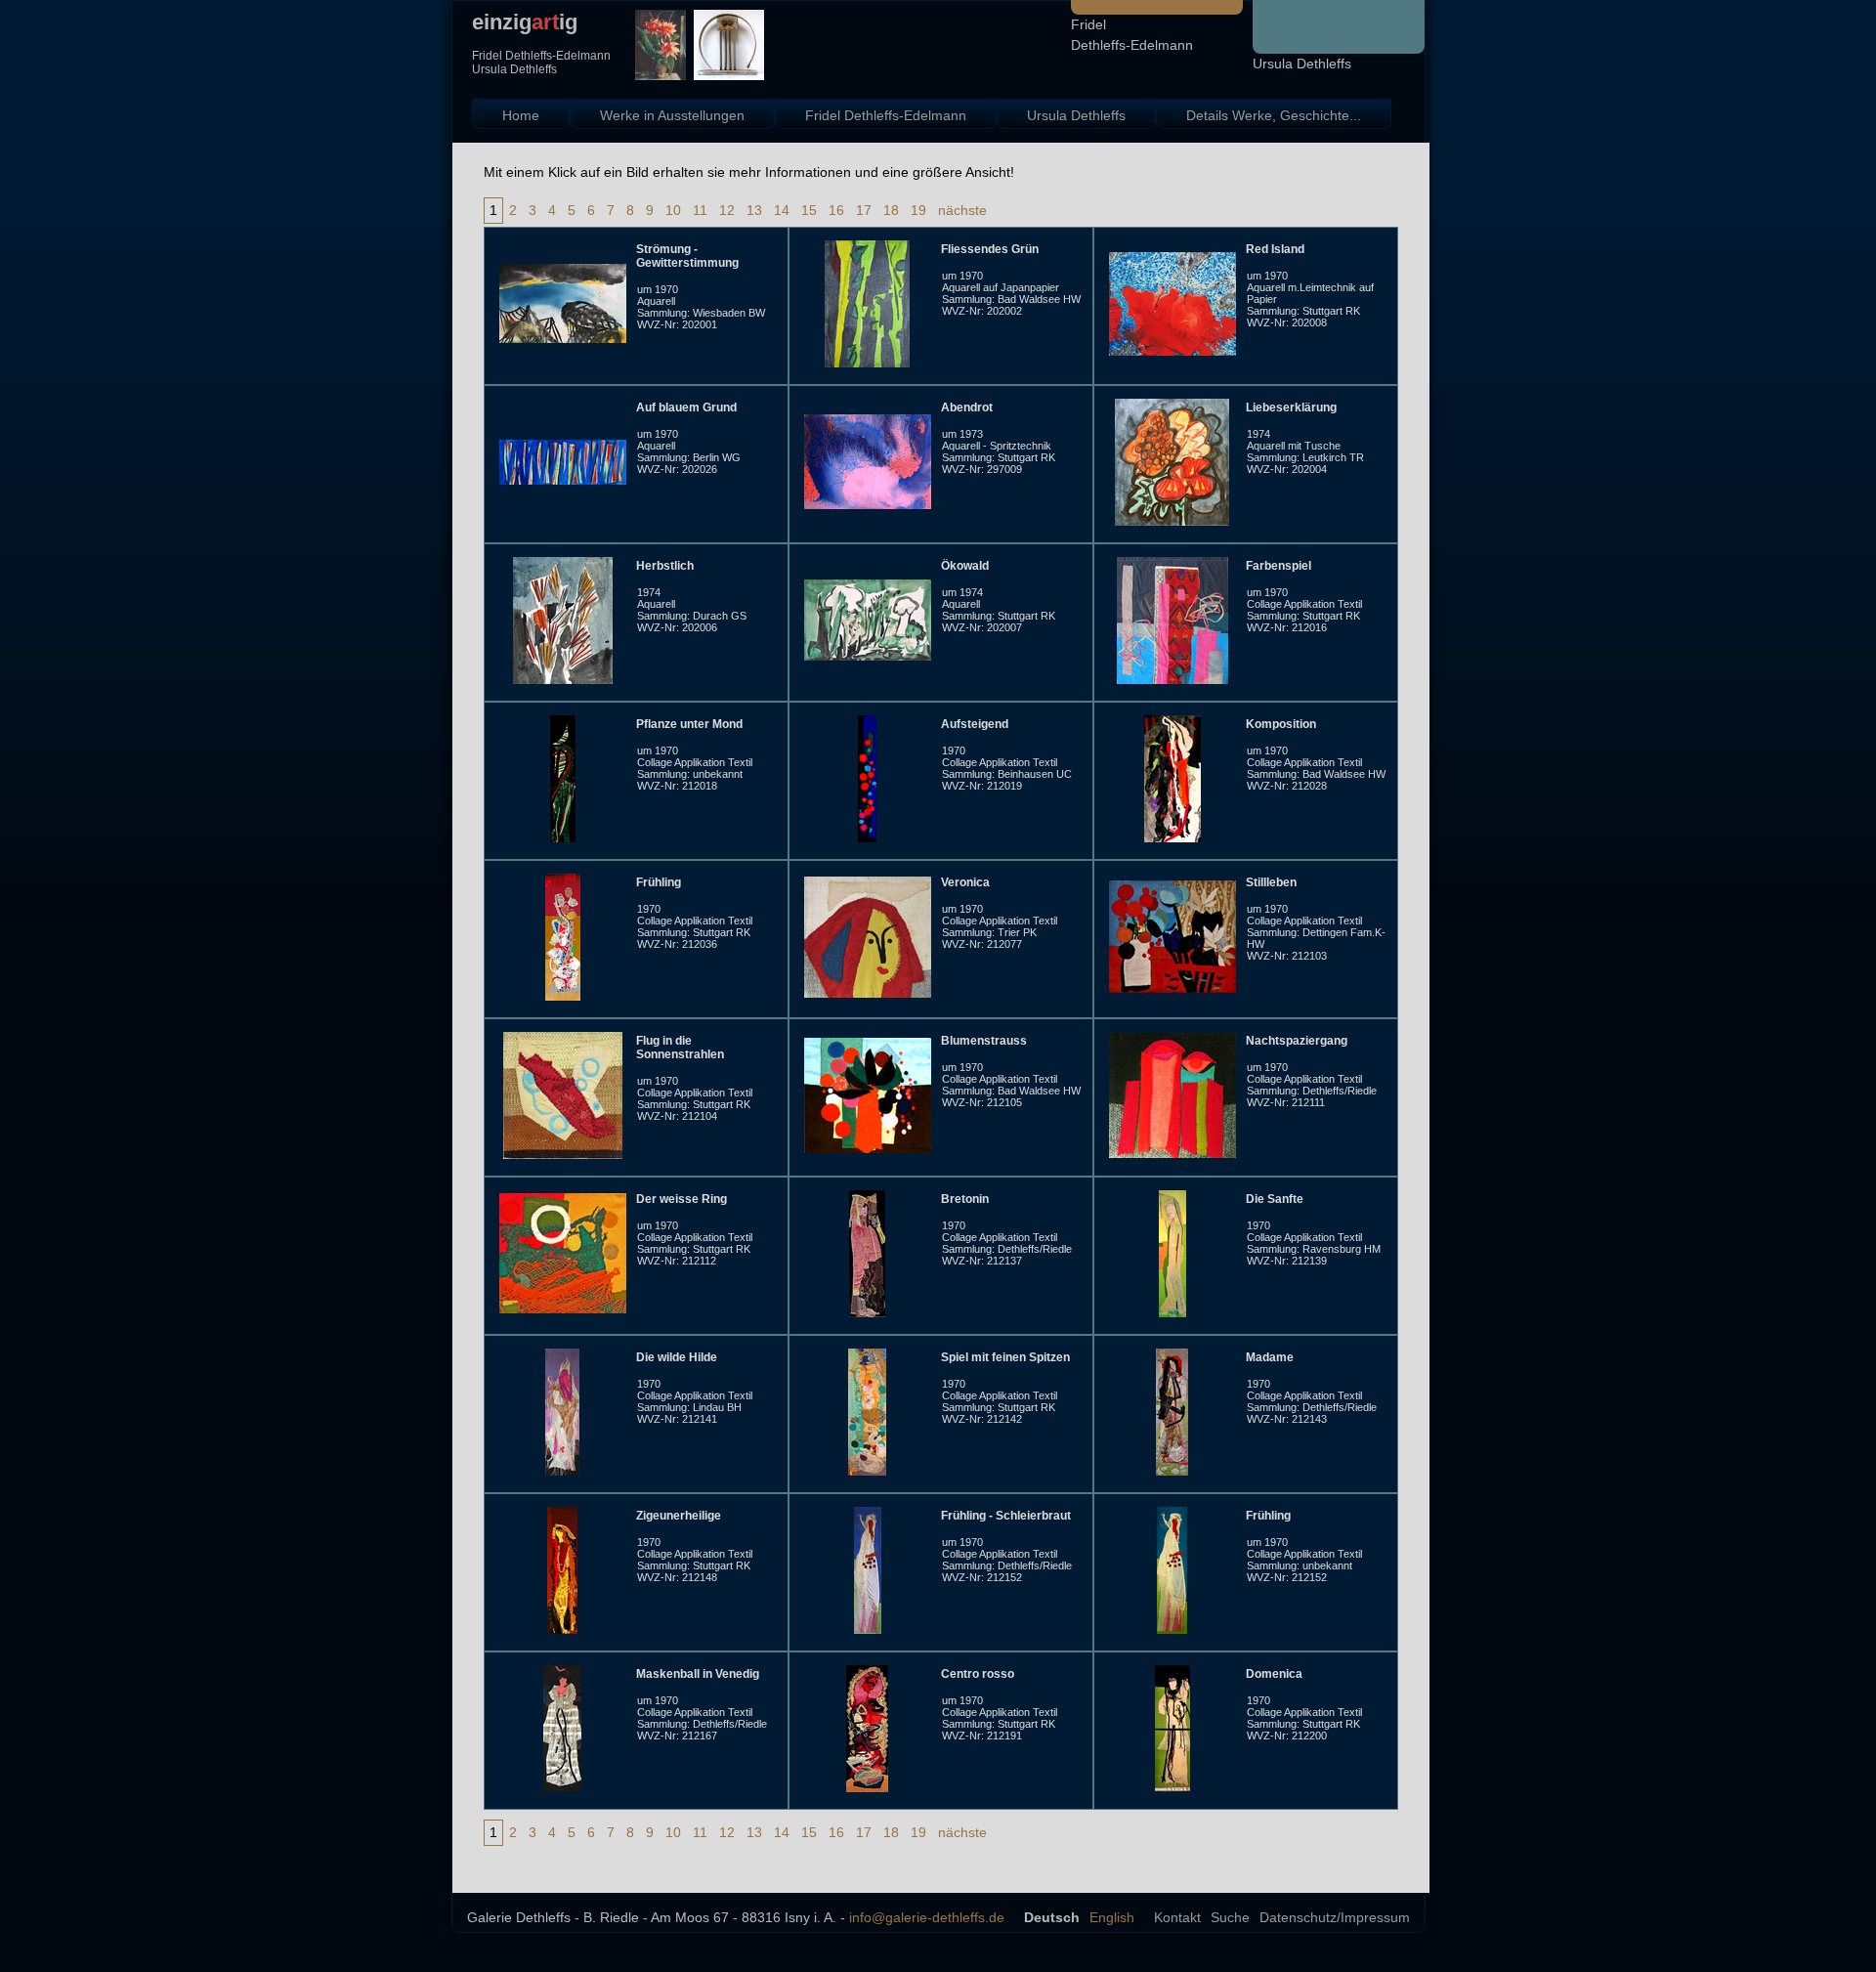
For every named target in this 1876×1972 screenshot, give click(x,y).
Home (521, 115)
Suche (1230, 1917)
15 (809, 210)
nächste (962, 210)
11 (700, 210)
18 (891, 210)
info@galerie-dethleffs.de (927, 1917)
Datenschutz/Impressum (1335, 1917)
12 (727, 210)
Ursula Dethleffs (1302, 64)
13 (754, 210)
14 (782, 210)
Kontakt (1177, 1917)
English (1112, 1917)
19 (918, 210)
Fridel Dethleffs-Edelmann (886, 115)
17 (864, 210)
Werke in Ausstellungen (672, 115)
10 (673, 210)
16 (836, 210)
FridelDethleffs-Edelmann (1132, 35)
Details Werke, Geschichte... (1274, 115)
